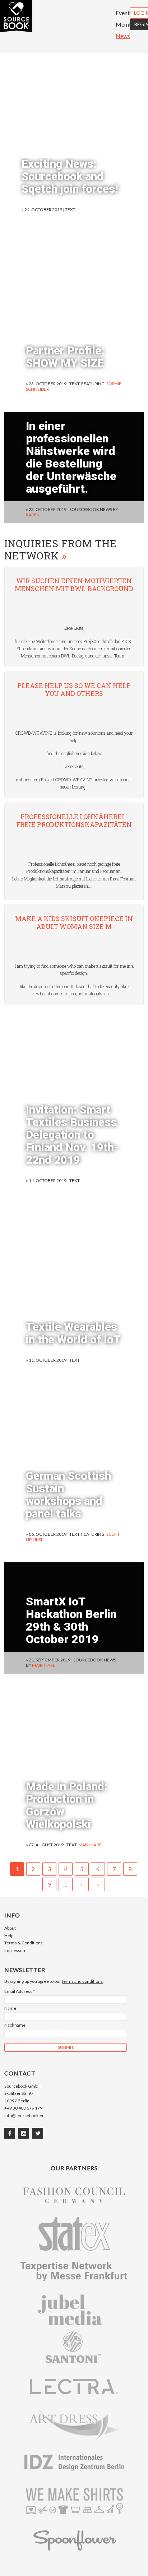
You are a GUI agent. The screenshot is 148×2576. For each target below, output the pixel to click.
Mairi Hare (44, 1665)
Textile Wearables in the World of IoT (73, 1333)
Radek (33, 515)
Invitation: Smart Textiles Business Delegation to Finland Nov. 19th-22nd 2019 (72, 1135)
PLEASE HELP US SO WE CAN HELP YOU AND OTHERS (74, 690)
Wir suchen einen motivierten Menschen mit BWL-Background (74, 585)
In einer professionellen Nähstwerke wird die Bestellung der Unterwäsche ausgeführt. (71, 457)
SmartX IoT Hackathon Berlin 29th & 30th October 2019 (71, 1620)
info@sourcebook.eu (24, 2115)
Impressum (15, 1950)
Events (124, 13)
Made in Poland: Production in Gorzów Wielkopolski (67, 1805)
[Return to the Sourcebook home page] (16, 30)
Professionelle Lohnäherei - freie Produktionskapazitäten (74, 821)
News (123, 36)
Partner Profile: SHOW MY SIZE (65, 357)
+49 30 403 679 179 (23, 2108)
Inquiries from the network (61, 550)
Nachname (15, 2025)
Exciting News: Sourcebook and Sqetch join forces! (70, 176)
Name (10, 2008)
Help (9, 1936)
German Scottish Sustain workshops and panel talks (68, 1495)
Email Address (20, 1991)
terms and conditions (82, 1981)
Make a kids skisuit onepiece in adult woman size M (74, 923)
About (10, 1928)
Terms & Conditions (24, 1943)
